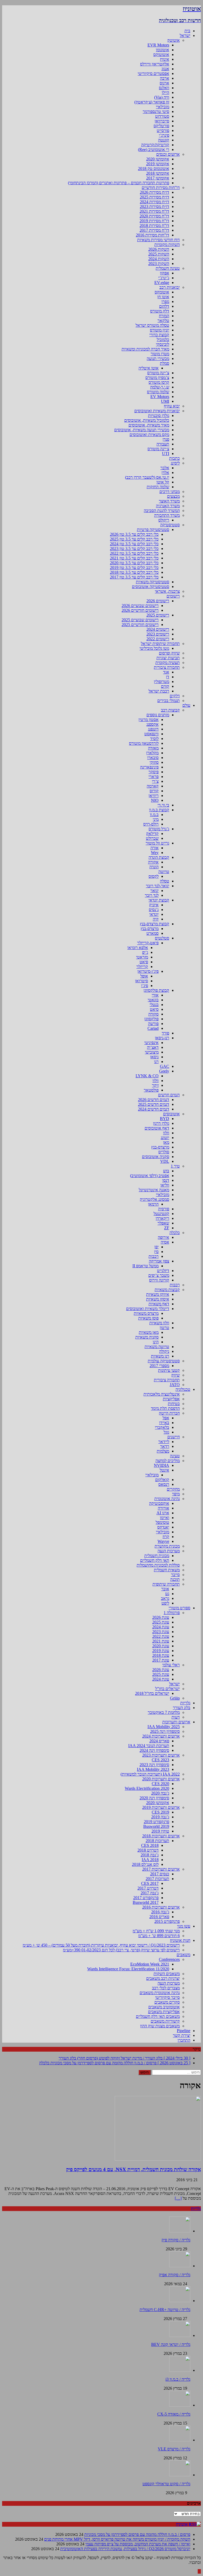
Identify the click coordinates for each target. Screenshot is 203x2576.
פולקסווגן (151, 1019)
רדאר (165, 1446)
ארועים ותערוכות (176, 1722)
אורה (154, 848)
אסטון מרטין (149, 720)
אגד (166, 672)
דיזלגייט (163, 1271)
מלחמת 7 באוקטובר (164, 1712)
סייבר (175, 1575)
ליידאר (164, 1442)
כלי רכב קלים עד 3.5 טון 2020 (134, 563)
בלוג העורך (182, 1708)
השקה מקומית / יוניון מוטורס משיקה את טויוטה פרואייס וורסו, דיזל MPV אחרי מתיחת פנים (117, 2539)
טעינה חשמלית (168, 268)
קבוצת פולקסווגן (156, 990)
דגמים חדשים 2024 (154, 1109)
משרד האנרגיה (168, 506)
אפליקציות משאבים (164, 2012)
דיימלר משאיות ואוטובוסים (148, 1309)
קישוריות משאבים (165, 2021)
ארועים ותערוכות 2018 (161, 1836)
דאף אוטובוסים (157, 1128)
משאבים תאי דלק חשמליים (158, 2016)
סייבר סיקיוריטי (167, 1997)
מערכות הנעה (169, 1551)
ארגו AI (163, 1513)
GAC (165, 1066)
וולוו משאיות (159, 1323)
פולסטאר (151, 1090)
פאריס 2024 (159, 1741)
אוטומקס (162, 292)
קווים (165, 686)
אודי (155, 995)
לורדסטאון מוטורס (144, 743)
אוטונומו (163, 50)
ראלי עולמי (171, 1665)
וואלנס (164, 88)
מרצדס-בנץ (150, 929)
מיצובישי (152, 1052)
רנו (156, 1062)
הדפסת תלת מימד (165, 1408)
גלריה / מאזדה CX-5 (174, 2414)
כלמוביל (163, 340)
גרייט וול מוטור (157, 843)
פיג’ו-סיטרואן (148, 971)
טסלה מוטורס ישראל (152, 325)
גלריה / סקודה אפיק (175, 2275)
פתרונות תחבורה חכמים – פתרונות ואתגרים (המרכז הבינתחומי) (119, 183)
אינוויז (165, 59)
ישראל (185, 35)
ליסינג (175, 463)
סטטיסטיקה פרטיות (153, 530)
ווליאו (165, 1185)
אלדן (165, 473)
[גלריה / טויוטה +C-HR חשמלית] (180, 2301)
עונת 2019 (161, 1651)
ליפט (165, 1603)
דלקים (175, 696)
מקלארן (152, 753)
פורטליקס (161, 126)
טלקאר (163, 321)
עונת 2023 (161, 1632)
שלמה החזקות (158, 487)
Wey (155, 853)
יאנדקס (163, 1527)
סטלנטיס (162, 938)
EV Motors (160, 397)
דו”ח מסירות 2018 (154, 226)
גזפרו (165, 302)
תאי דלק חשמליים (155, 1560)
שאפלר (163, 1223)
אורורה (163, 1508)
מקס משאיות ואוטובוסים (149, 435)
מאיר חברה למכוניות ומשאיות (145, 349)
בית (187, 31)
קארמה (153, 786)
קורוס (154, 791)
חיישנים (174, 1437)
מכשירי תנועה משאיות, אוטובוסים (142, 430)
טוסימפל (162, 1522)
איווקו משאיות (158, 1294)
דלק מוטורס (160, 311)
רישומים (173, 596)
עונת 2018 (161, 1655)
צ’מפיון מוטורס (157, 378)
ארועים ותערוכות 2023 (161, 1755)
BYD (165, 1119)
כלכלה (175, 1233)
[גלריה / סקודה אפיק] (180, 2266)
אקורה (153, 862)
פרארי (154, 777)
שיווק (176, 1375)
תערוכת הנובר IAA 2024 (149, 1746)
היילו (165, 92)
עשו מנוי (184, 1926)
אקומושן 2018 (158, 173)
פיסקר (154, 772)
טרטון (164, 1328)
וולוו (156, 1081)
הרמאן (153, 1204)
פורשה (153, 1024)
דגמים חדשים (169, 1095)
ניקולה (164, 1351)
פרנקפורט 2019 (156, 1822)
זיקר (155, 1085)
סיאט (154, 1009)
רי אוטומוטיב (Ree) (154, 150)
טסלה (165, 881)
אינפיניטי (151, 1043)
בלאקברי (162, 1427)
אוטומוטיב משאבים (164, 2007)
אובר (165, 1589)
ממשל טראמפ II (146, 1266)
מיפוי (176, 1494)
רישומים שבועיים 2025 (140, 620)
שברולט (152, 838)
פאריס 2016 (159, 1917)
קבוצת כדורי (159, 335)
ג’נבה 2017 (150, 1893)
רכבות (154, 1256)
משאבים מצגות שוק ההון (160, 2026)
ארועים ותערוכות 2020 (161, 1779)
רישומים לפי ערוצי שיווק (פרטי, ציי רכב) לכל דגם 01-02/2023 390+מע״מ (121, 1950)
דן (168, 677)
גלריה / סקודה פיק (176, 2240)
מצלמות (163, 1451)
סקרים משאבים (167, 2002)
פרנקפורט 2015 (167, 1921)
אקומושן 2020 (158, 159)
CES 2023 (160, 1760)
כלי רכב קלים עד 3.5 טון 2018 (134, 572)
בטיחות (174, 1404)
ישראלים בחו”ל (167, 1689)
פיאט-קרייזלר (148, 943)
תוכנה (175, 1579)
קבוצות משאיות (167, 1290)
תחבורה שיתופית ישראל (160, 644)
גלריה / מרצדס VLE (174, 2449)
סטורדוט (162, 116)
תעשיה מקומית (168, 663)
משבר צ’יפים (159, 1275)
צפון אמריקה (159, 1261)
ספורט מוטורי (179, 1608)
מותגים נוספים (158, 715)
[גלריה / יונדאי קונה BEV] (180, 2335)
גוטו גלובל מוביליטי (154, 648)
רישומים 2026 (158, 601)
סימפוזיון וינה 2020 (154, 1798)
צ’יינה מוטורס (158, 373)
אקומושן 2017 (158, 178)
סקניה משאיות (147, 1337)
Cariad (153, 1028)
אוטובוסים (171, 1114)
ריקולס (164, 520)
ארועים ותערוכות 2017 (161, 1869)
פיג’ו (145, 986)
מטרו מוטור (160, 354)
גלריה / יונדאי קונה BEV (171, 2344)
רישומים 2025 (158, 615)
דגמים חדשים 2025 (154, 1104)
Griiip (175, 1698)
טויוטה (164, 872)
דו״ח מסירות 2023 (154, 207)
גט (167, 1594)
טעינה (175, 1456)
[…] (178, 2198)
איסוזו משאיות (158, 1299)
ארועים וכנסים (168, 154)
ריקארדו (162, 1218)
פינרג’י (164, 135)
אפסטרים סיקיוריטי (153, 73)
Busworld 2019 (156, 1826)
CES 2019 (160, 1812)
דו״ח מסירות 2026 (154, 192)
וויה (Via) (162, 97)
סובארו (153, 758)
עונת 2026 (161, 1617)
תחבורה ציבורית (167, 667)
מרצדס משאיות (146, 1313)
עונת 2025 (161, 1622)
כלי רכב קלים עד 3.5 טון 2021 (134, 558)
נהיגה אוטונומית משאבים (160, 1993)
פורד (165, 1033)
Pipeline (184, 2031)
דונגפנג (153, 729)
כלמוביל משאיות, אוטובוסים (147, 420)
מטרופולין (162, 682)
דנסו (166, 1180)
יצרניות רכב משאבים (163, 1978)
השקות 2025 (159, 254)
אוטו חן (163, 297)
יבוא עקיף (172, 406)
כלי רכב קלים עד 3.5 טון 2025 (134, 539)
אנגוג (165, 69)
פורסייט (163, 131)
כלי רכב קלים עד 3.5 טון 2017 (134, 577)
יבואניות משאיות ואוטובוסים (157, 411)
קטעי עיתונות (169, 1370)
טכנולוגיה (183, 1389)
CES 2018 (150, 1845)
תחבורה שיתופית (166, 1584)
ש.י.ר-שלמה (160, 387)
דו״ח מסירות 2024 (154, 202)
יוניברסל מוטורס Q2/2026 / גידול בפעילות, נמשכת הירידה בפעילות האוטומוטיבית (125, 2549)
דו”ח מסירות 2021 (154, 211)
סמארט (153, 933)
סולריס (164, 1152)
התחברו (184, 2040)
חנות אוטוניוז (180, 1940)
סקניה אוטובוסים (156, 1157)
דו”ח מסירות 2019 (154, 221)
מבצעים (173, 496)
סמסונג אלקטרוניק (154, 1199)
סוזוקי (154, 762)
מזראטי (142, 957)
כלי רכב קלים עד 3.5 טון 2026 (134, 534)
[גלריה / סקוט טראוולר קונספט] (180, 2475)
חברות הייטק (169, 1413)
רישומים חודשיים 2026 (140, 610)
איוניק (154, 905)
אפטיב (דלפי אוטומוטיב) (150, 1176)
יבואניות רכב (170, 287)
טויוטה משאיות (157, 1347)
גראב (165, 1598)
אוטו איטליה (149, 368)
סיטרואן (142, 981)
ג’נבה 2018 (150, 1855)
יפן (156, 1247)
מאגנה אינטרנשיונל (154, 1190)
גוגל (166, 1432)
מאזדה (153, 748)
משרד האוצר (169, 501)
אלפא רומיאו (138, 948)
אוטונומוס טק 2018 (154, 169)
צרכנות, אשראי (167, 591)
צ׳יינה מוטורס (158, 449)
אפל (166, 1418)
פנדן (166, 439)
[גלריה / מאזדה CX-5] (180, 2405)
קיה (156, 919)
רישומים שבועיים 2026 (140, 606)
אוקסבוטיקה (159, 1503)
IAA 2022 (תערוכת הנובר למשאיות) (150, 1774)
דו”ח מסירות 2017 (154, 230)
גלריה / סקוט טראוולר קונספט (166, 2484)
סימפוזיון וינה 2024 (154, 1750)
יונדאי (154, 914)
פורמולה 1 (172, 1613)
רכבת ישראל (159, 691)
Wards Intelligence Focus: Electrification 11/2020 (128, 1969)
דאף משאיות (159, 1304)
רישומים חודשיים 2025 (140, 625)
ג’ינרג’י (164, 278)
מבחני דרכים (170, 492)
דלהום (164, 306)
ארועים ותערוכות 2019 (161, 1807)
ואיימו (165, 1518)
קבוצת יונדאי (159, 900)
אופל (144, 976)
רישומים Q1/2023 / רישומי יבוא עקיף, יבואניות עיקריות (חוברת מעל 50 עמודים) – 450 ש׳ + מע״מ (101, 1945)
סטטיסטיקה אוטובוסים (151, 587)
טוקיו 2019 (160, 1831)
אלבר (165, 468)
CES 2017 (150, 1883)
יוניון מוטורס (160, 330)
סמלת (165, 363)
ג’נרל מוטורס (159, 829)
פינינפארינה (149, 767)
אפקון (165, 273)
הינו (156, 1342)
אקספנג (153, 724)
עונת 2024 (161, 1627)
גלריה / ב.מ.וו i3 (178, 2379)
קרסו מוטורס (159, 382)
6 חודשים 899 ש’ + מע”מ (159, 1936)
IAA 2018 (150, 1860)
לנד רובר (152, 895)
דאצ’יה (153, 1047)
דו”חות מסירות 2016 (153, 235)
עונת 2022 (161, 1636)
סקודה (153, 1014)
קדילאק (152, 834)
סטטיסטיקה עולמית (164, 1361)
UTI (166, 454)
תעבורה (163, 444)
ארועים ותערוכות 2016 (161, 1907)
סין (156, 1252)
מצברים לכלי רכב (166, 1988)
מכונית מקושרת (167, 1546)
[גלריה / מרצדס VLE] (180, 2440)
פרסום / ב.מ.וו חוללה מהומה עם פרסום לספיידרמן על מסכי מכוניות (137, 2534)
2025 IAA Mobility (164, 1727)
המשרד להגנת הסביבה (162, 511)
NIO (155, 800)
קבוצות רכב (170, 710)
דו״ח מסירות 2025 (154, 197)
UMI (165, 401)
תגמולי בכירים (169, 701)
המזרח (164, 316)
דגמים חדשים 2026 (154, 1100)
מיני (156, 819)
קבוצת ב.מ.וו (159, 810)
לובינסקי (163, 344)
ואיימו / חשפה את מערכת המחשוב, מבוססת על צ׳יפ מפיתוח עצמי (138, 2544)
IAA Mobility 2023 (153, 1769)
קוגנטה (164, 140)
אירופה (163, 1237)
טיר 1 (175, 1166)
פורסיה (164, 1209)
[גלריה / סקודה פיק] (180, 2231)
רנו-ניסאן (162, 1038)
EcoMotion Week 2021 (150, 1964)
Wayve (163, 1541)
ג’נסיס (154, 910)
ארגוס (164, 83)
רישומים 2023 (158, 634)
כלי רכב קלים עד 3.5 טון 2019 (134, 568)
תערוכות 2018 (157, 1841)
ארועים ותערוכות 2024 (161, 1736)
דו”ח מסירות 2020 (154, 216)
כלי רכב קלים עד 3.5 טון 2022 (134, 553)
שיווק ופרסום (169, 653)
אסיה (165, 1242)
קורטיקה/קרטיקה (155, 145)
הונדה (154, 867)
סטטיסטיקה (170, 525)
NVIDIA (162, 1465)
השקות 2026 (159, 249)
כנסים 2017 (160, 1874)
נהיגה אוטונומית (167, 1499)
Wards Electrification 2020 (147, 1788)
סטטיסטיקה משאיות (153, 582)
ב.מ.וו (154, 815)
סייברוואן (162, 121)
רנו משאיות (160, 1356)
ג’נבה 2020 (160, 1793)
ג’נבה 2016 (160, 1912)
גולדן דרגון (161, 1123)
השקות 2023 (159, 264)
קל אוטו (163, 482)
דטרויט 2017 (148, 1888)
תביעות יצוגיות (168, 658)
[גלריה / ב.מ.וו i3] (180, 2370)
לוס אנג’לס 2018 (145, 1864)
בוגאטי (153, 1000)
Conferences (169, 1959)
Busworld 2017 (146, 1902)
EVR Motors (158, 45)
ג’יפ (145, 952)
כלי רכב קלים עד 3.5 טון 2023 (134, 549)
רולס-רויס (151, 824)
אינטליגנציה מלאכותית (162, 1394)
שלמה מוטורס (158, 392)
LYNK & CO (147, 1076)
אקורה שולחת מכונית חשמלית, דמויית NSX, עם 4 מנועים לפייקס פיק (133, 2169)
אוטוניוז (182, 2524)
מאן (166, 1142)
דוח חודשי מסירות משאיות (158, 240)
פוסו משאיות (148, 1318)
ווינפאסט (151, 734)
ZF (167, 1228)
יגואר (154, 891)
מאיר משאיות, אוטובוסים (149, 425)
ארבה (165, 78)
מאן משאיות (149, 1332)
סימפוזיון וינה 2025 (165, 1731)
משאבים (183, 1955)
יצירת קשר (182, 2035)
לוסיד (154, 739)
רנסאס (164, 1484)
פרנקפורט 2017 (146, 1898)
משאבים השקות (167, 1974)
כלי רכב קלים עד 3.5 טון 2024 (134, 544)
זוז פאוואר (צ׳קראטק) (152, 102)
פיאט (144, 962)
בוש (166, 1171)
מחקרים (173, 1489)
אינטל (164, 1470)
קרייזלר (142, 967)
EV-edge (162, 283)
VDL (165, 1161)
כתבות (174, 458)
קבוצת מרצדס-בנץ (154, 924)
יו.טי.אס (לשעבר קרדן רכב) (147, 477)
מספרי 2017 (159, 1366)
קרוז (166, 1537)
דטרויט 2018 (148, 1850)
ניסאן (154, 1057)
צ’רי (155, 781)
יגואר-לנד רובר (158, 886)
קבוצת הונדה (159, 857)
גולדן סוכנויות (159, 416)
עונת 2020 (161, 1646)
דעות (176, 1717)
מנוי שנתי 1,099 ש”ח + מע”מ (156, 1931)
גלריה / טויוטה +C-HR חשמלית (165, 2310)
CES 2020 (160, 1784)
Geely (164, 1071)
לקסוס (154, 876)
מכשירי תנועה (158, 359)
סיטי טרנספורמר (156, 112)
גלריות (185, 1703)
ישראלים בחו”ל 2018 (152, 1693)
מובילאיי (163, 107)
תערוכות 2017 (157, 1879)
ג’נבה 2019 (160, 1817)
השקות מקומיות (167, 245)
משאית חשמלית (167, 1570)
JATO (175, 1385)
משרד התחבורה (167, 515)
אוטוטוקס (161, 54)
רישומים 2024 (158, 629)
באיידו (164, 1423)
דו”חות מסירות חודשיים (161, 188)
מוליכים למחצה (168, 1461)
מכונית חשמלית (157, 1556)
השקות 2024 (159, 259)
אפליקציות (171, 1399)
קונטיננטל (161, 1214)
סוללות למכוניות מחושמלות (158, 1565)
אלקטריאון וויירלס (155, 64)
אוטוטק (174, 40)
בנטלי (154, 1005)
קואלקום (162, 1480)
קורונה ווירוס (159, 1280)
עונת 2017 (161, 1660)
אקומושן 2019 (158, 164)
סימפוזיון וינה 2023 (154, 1765)
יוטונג (165, 1138)
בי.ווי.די (163, 805)
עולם (186, 705)
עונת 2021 (161, 1641)
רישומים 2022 (158, 639)
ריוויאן (154, 796)
